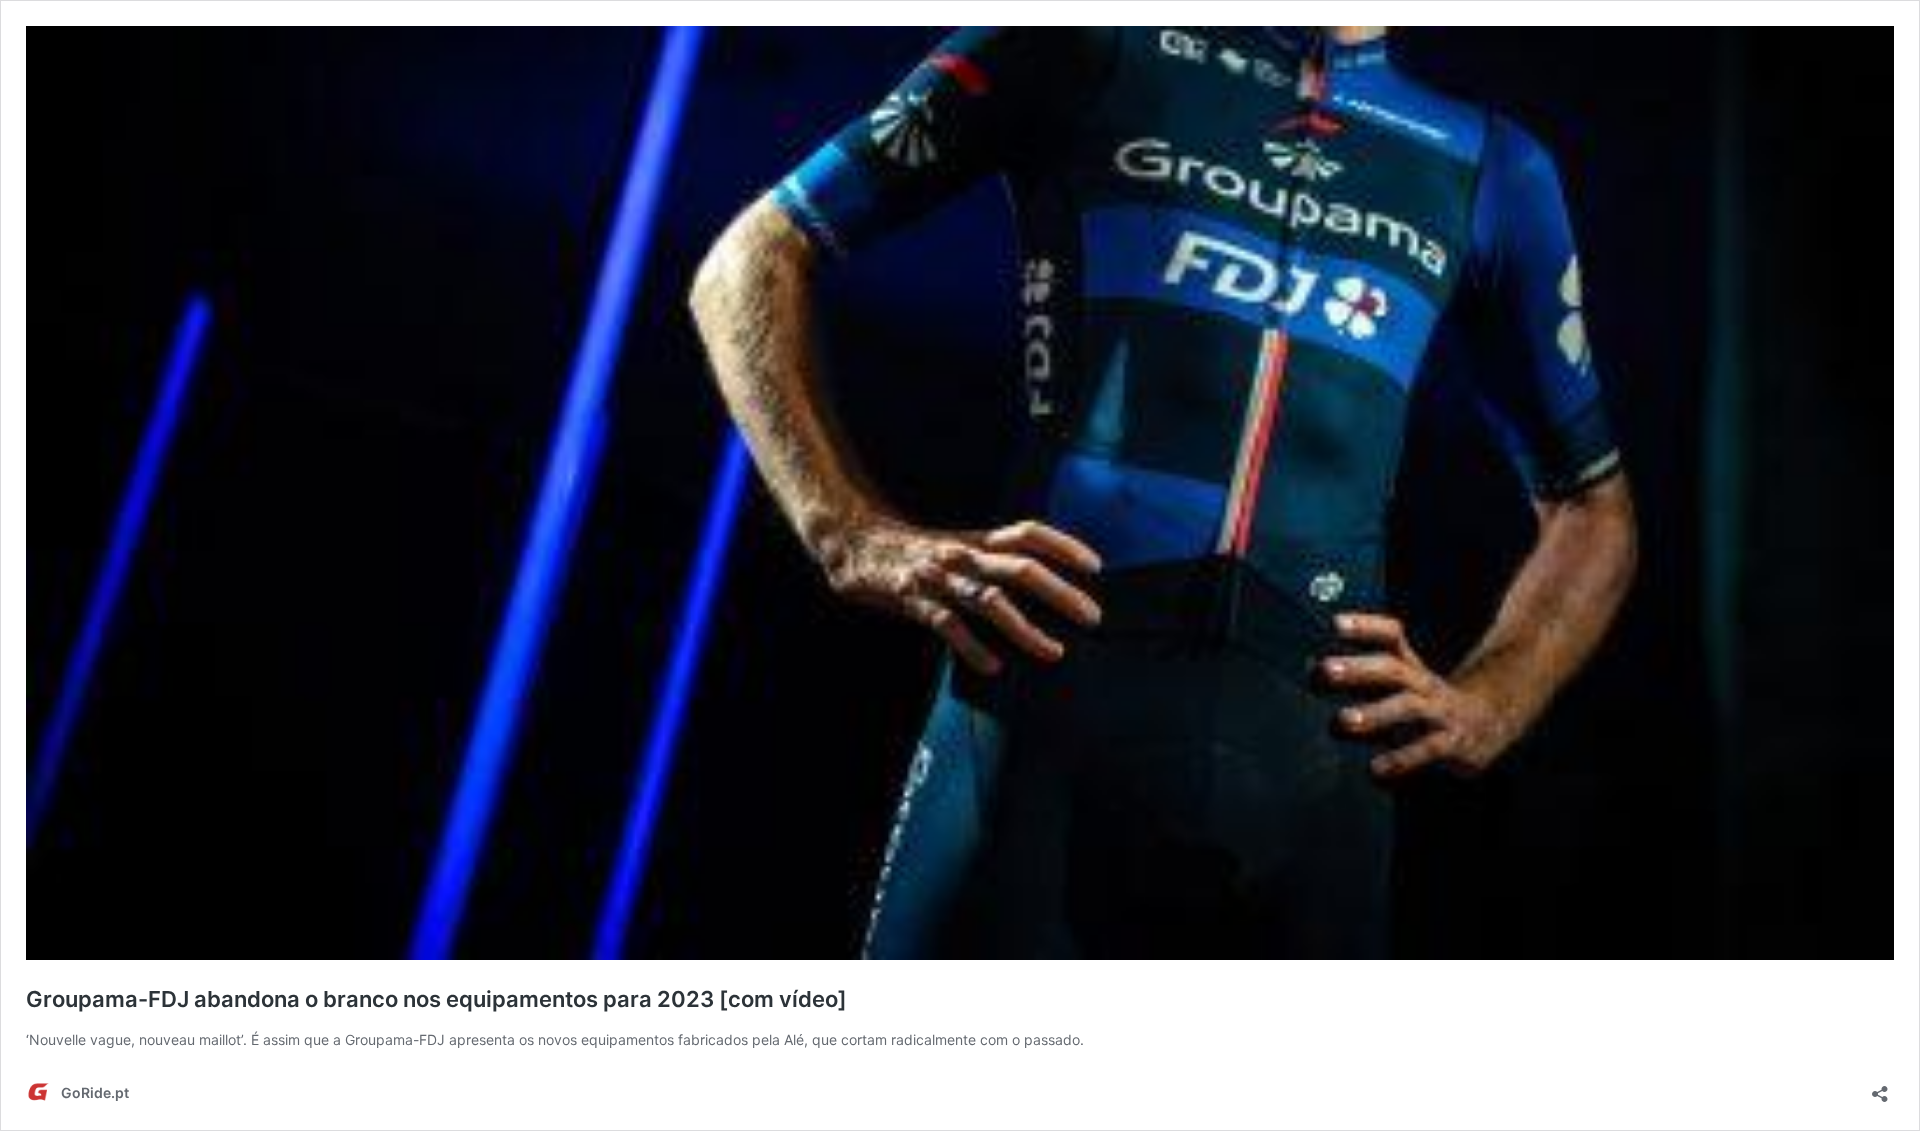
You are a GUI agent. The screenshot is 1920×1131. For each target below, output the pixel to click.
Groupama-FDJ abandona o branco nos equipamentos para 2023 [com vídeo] (436, 999)
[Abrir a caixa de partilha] (1880, 1087)
